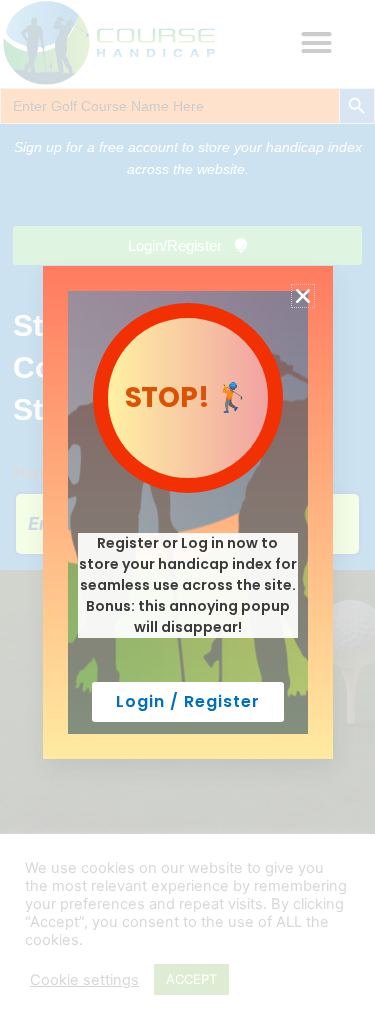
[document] (187, 512)
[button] (303, 296)
